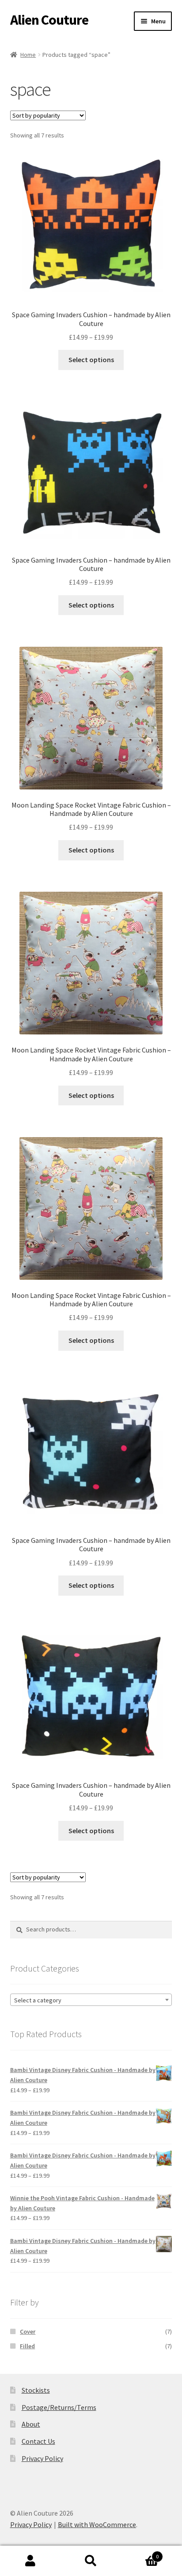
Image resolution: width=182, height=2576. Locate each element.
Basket (140, 2553)
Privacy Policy (42, 2458)
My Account (30, 2561)
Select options (91, 360)
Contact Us (38, 2441)
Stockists (36, 2390)
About (31, 2424)
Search (91, 2561)
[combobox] (91, 2000)
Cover (28, 2331)
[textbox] (91, 2000)
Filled (27, 2346)
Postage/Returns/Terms (59, 2407)
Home (28, 55)
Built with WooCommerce (97, 2524)
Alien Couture (49, 20)
